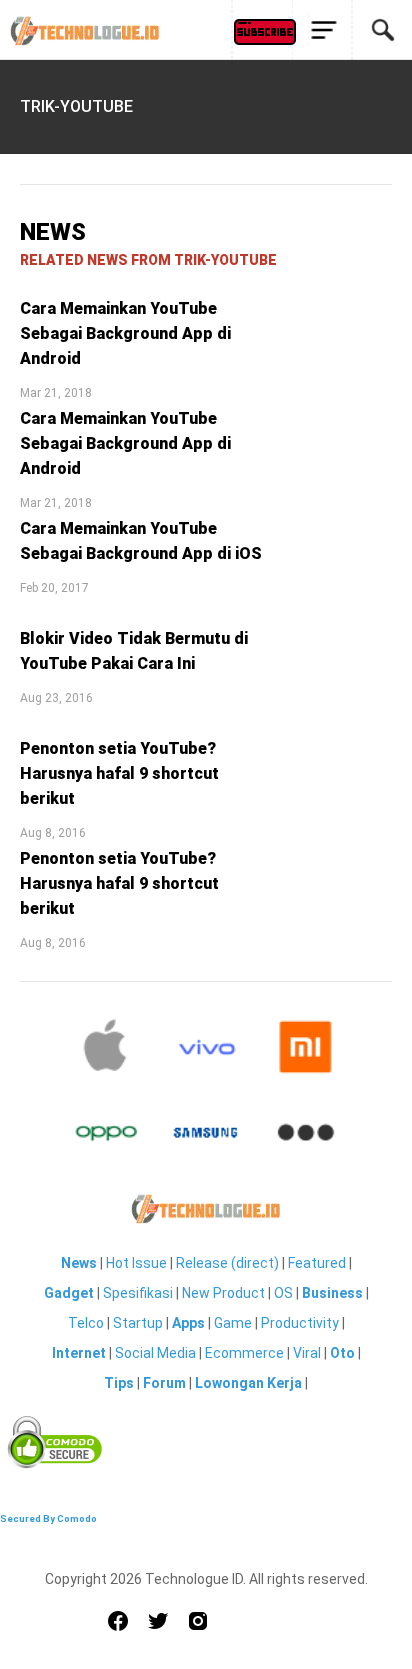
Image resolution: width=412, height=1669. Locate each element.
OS (283, 1293)
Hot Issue (136, 1263)
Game (233, 1323)
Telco (86, 1323)
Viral (307, 1353)
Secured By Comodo (48, 1518)
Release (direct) (227, 1263)
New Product (223, 1293)
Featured (317, 1263)
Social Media (155, 1353)
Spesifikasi (138, 1293)
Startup (138, 1323)
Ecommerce (244, 1353)
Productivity (300, 1323)
